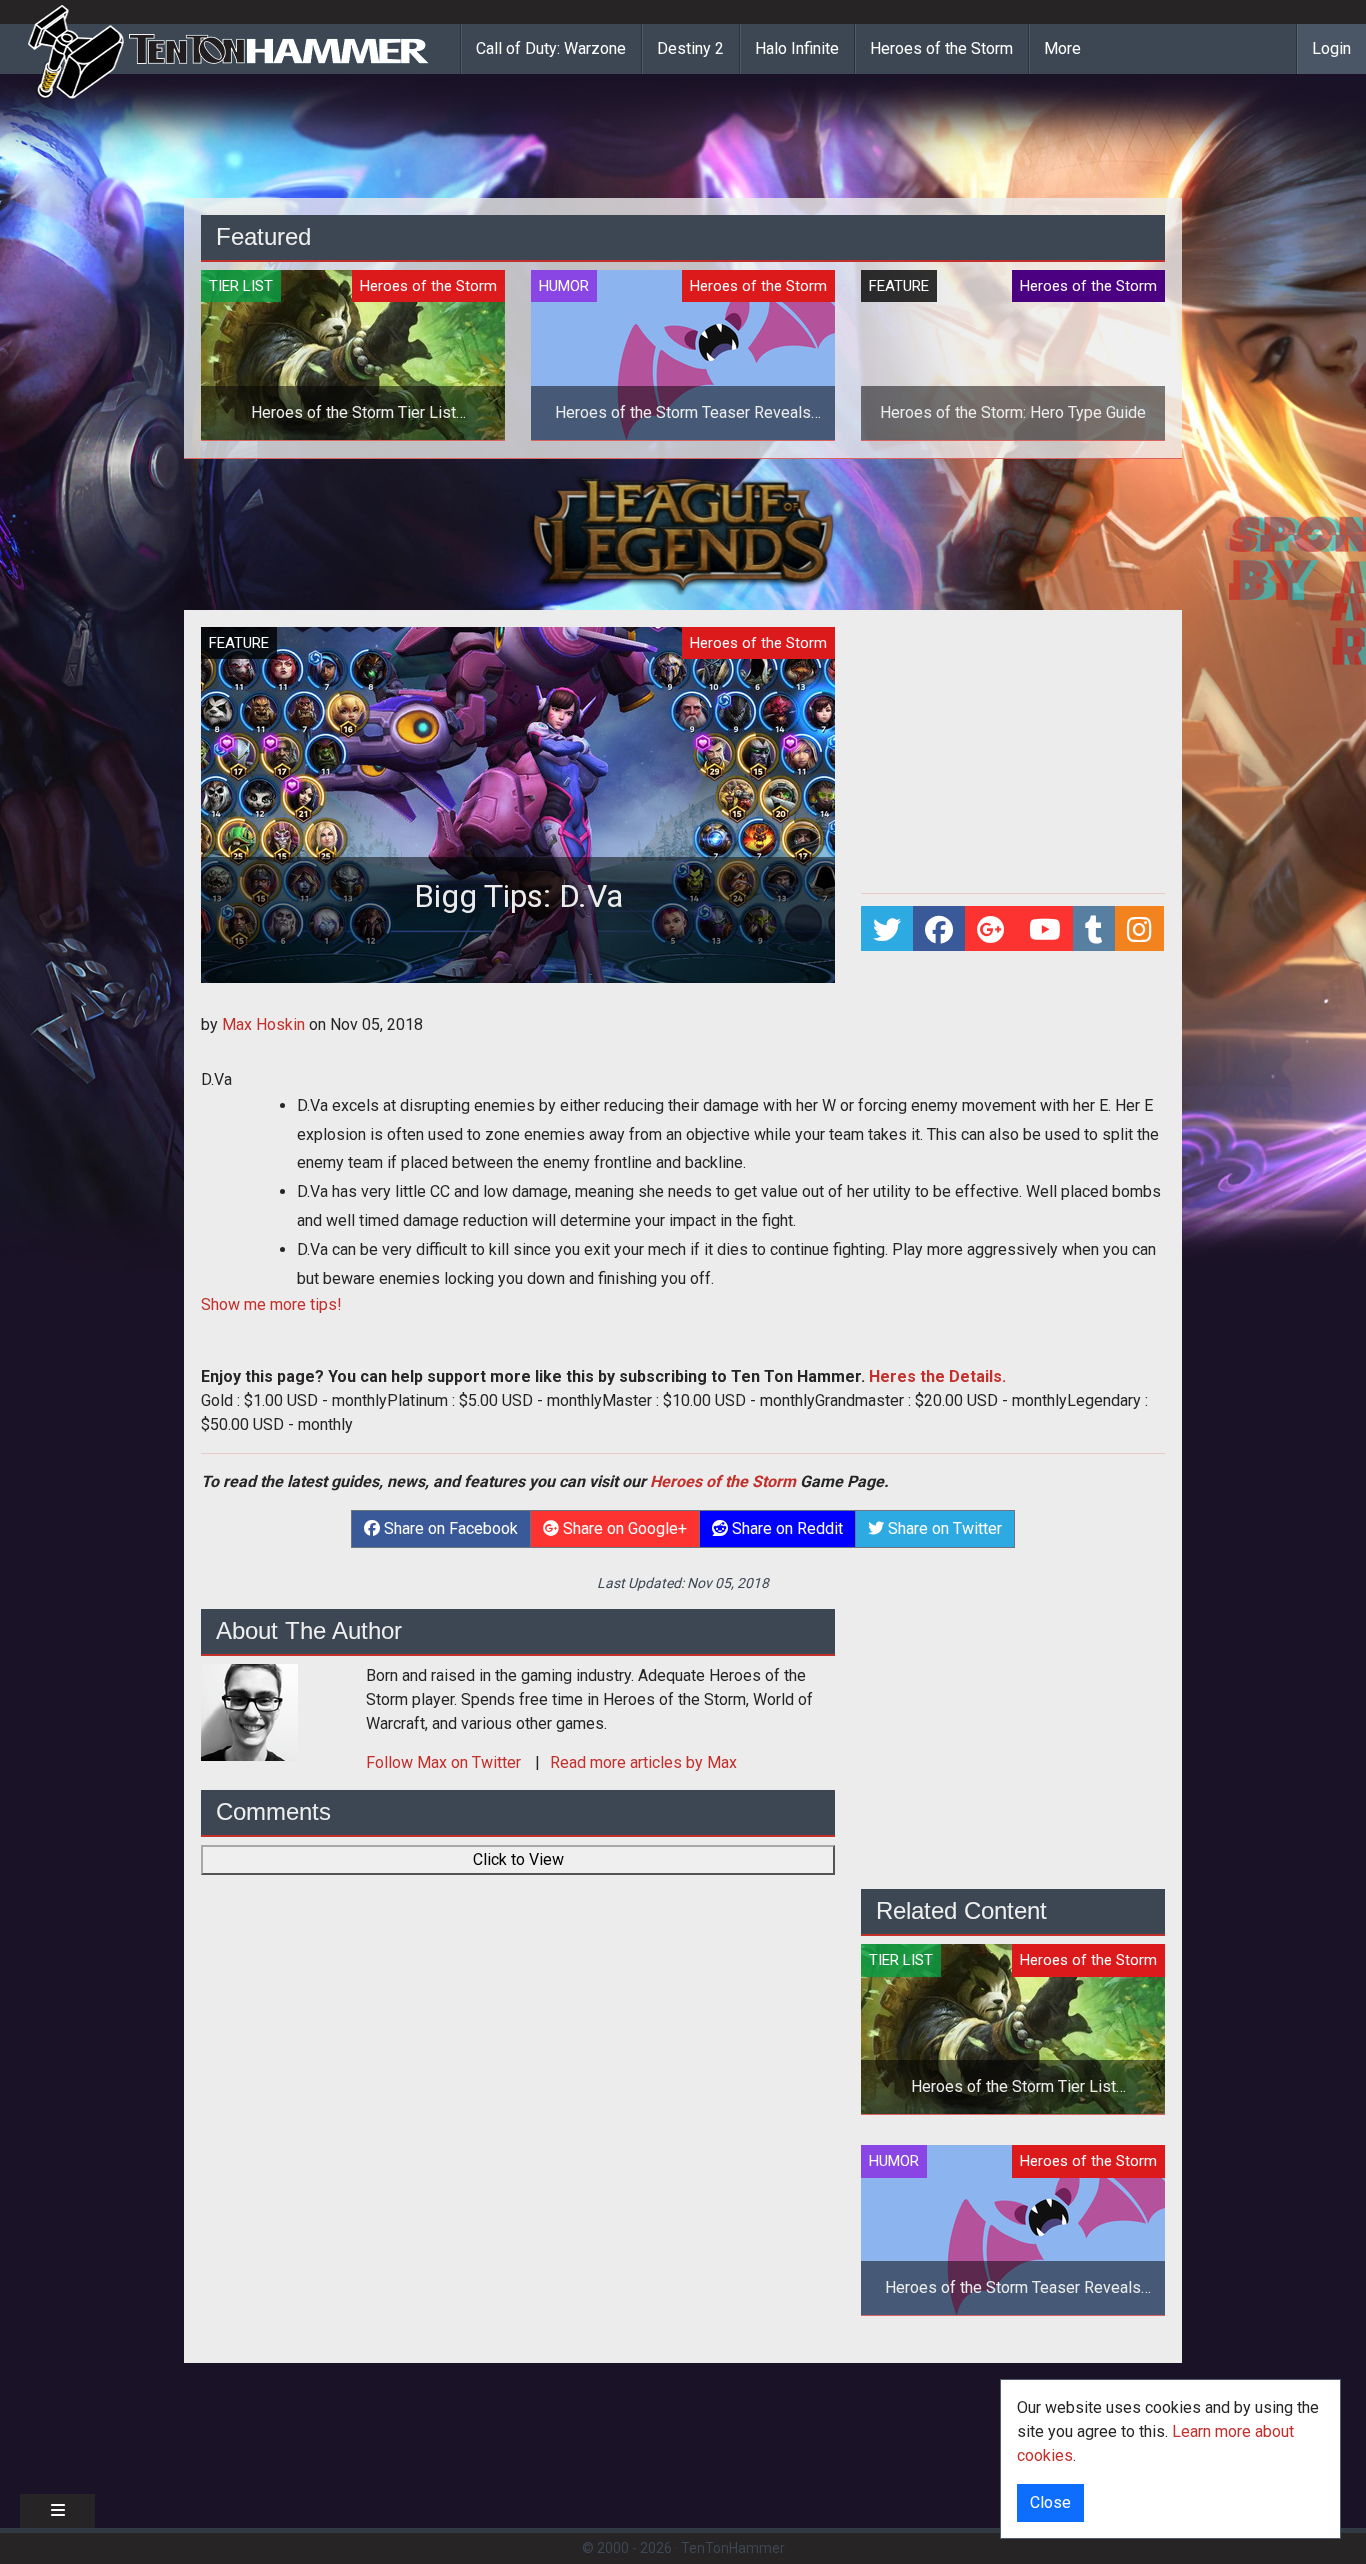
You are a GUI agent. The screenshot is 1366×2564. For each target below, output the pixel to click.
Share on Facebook (449, 1528)
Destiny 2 (690, 48)
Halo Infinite (797, 48)
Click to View (518, 1859)
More (1062, 48)
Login (1331, 48)
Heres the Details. (937, 1376)
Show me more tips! (271, 1304)
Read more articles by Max (643, 1762)
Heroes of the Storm (941, 48)
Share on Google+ (623, 1528)
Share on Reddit (785, 1528)
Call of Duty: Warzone (551, 48)
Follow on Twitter (445, 1762)
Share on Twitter (943, 1528)
